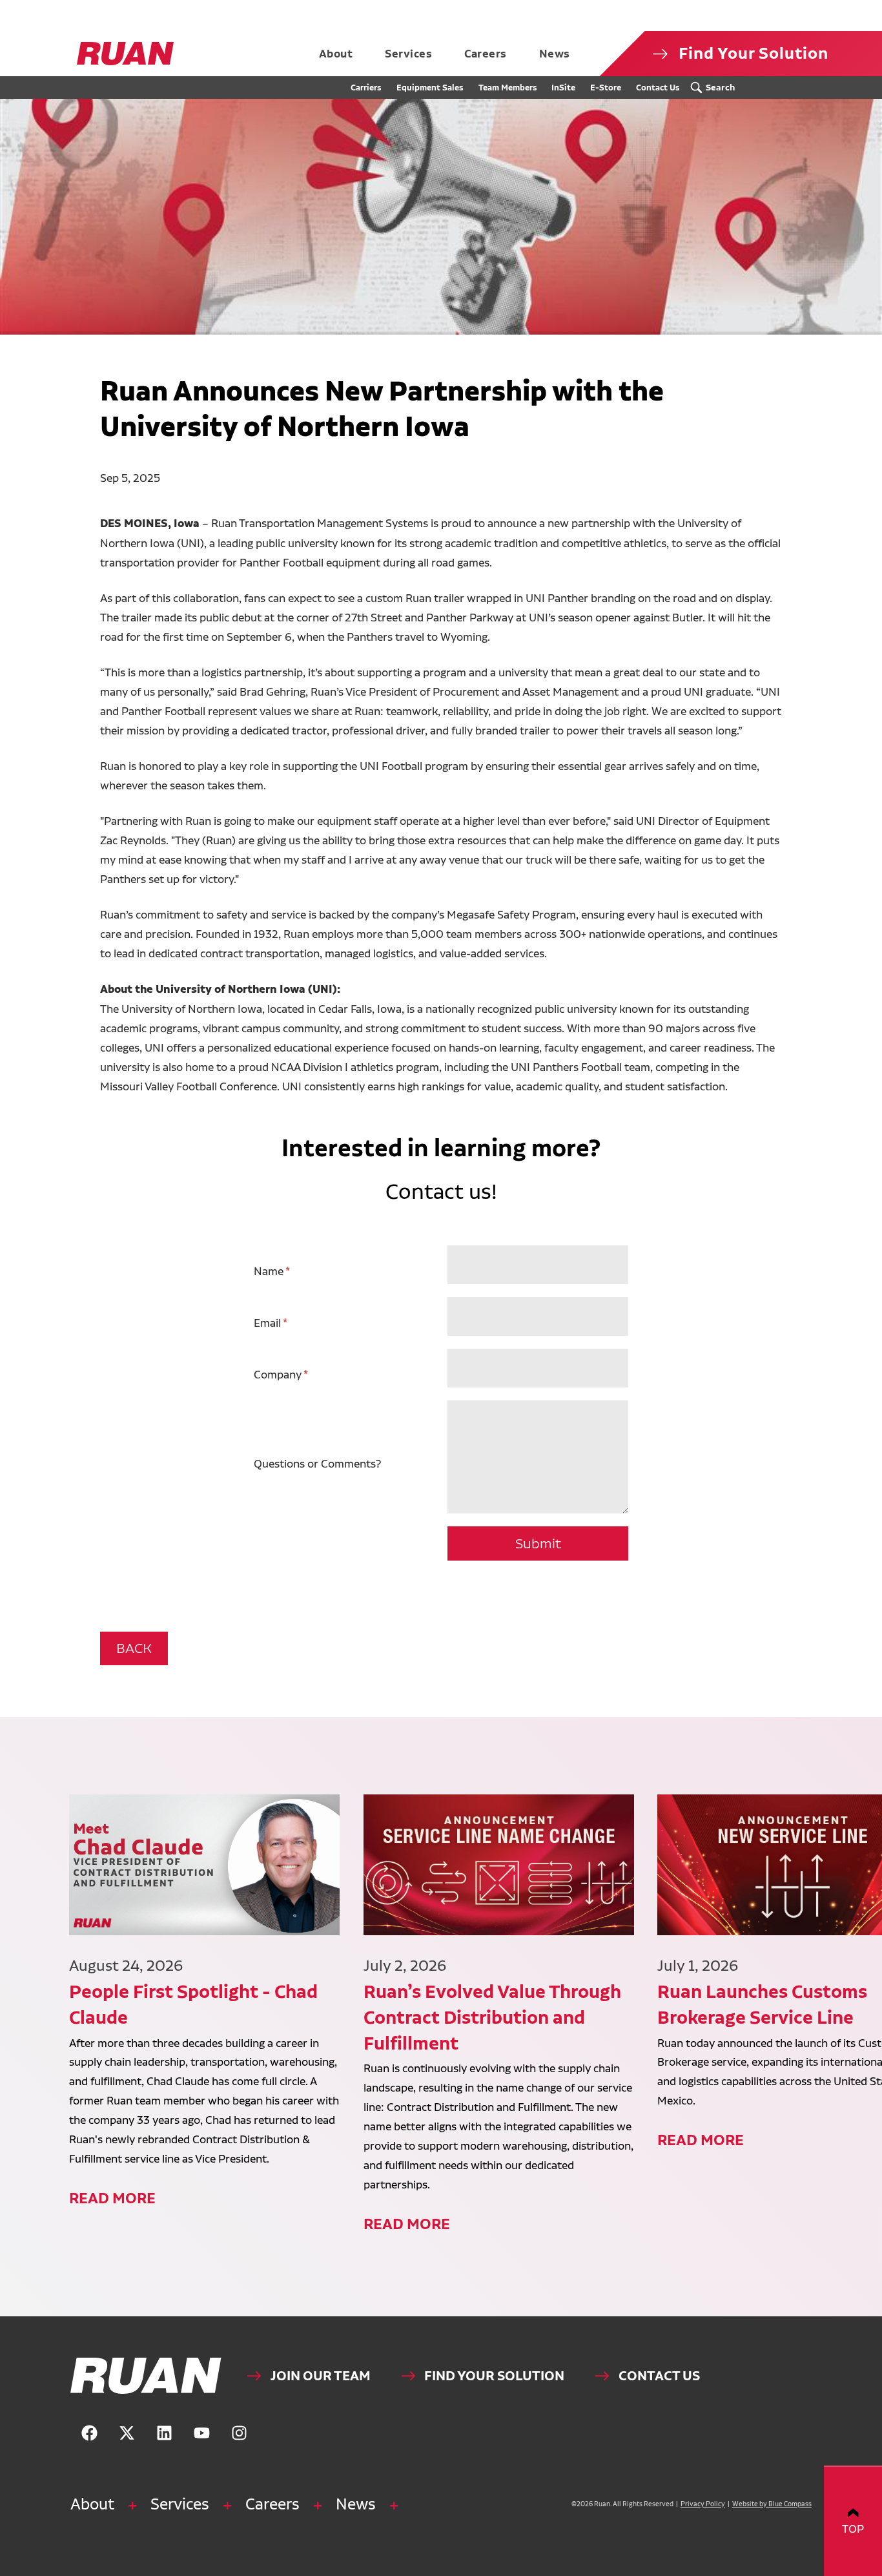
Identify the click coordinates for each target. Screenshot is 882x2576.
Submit (538, 1543)
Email (267, 1323)
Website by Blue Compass (772, 2504)
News (356, 2504)
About (92, 2504)
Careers (272, 2504)
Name (269, 1271)
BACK (134, 1648)
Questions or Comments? (317, 1463)
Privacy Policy (703, 2504)
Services (180, 2504)
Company (278, 1374)
